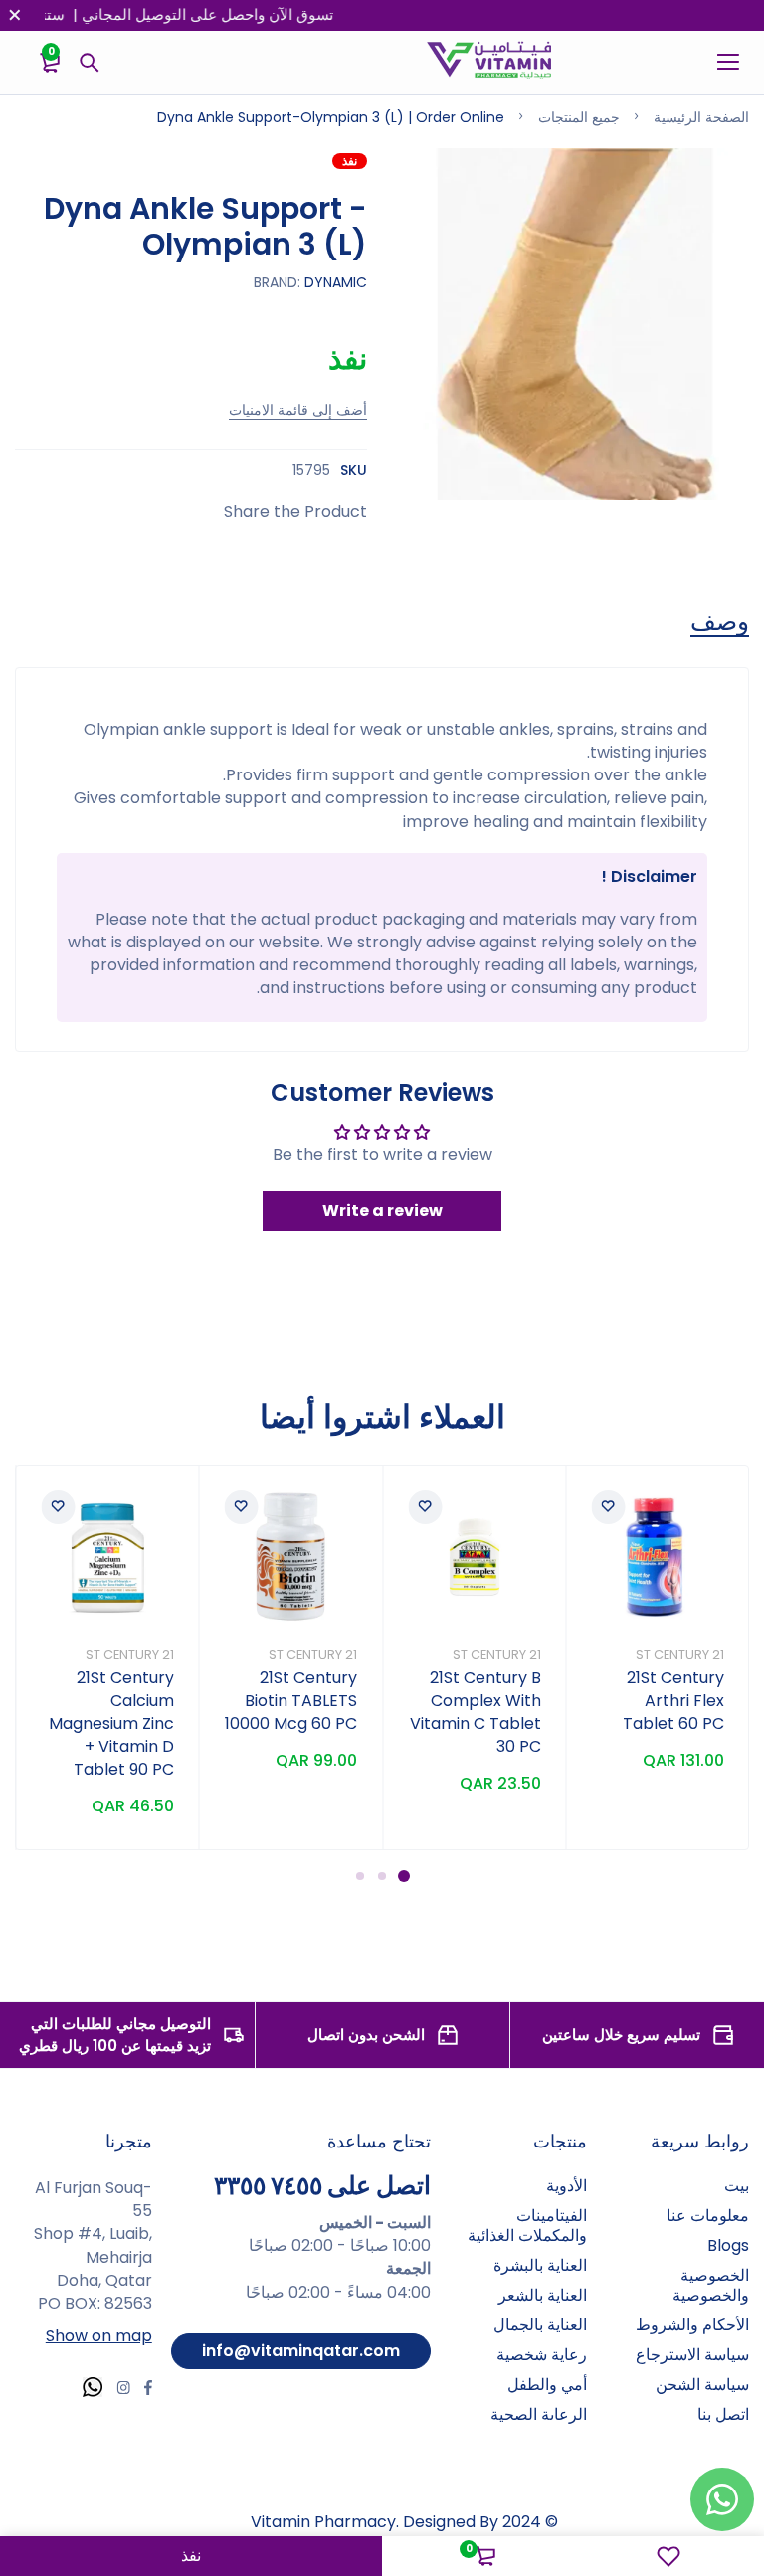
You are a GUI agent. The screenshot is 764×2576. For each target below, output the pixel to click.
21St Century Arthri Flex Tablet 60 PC (673, 1701)
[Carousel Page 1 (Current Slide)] (404, 1876)
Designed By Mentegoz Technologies (465, 2533)
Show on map (99, 2336)
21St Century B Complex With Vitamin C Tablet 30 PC (476, 1712)
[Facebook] (148, 2390)
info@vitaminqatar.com (301, 2351)
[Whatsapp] (93, 2390)
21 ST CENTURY (680, 1655)
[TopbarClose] (15, 15)
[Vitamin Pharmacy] (490, 63)
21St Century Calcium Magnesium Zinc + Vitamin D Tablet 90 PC (111, 1723)
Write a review (382, 1210)
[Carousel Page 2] (382, 1876)
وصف (720, 622)
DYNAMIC (336, 282)
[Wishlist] (668, 2556)
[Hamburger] (721, 63)
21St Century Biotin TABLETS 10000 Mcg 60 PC (291, 1701)
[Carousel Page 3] (360, 1876)
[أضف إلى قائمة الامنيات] (609, 1507)
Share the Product (295, 512)
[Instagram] (123, 2390)
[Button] (90, 63)
